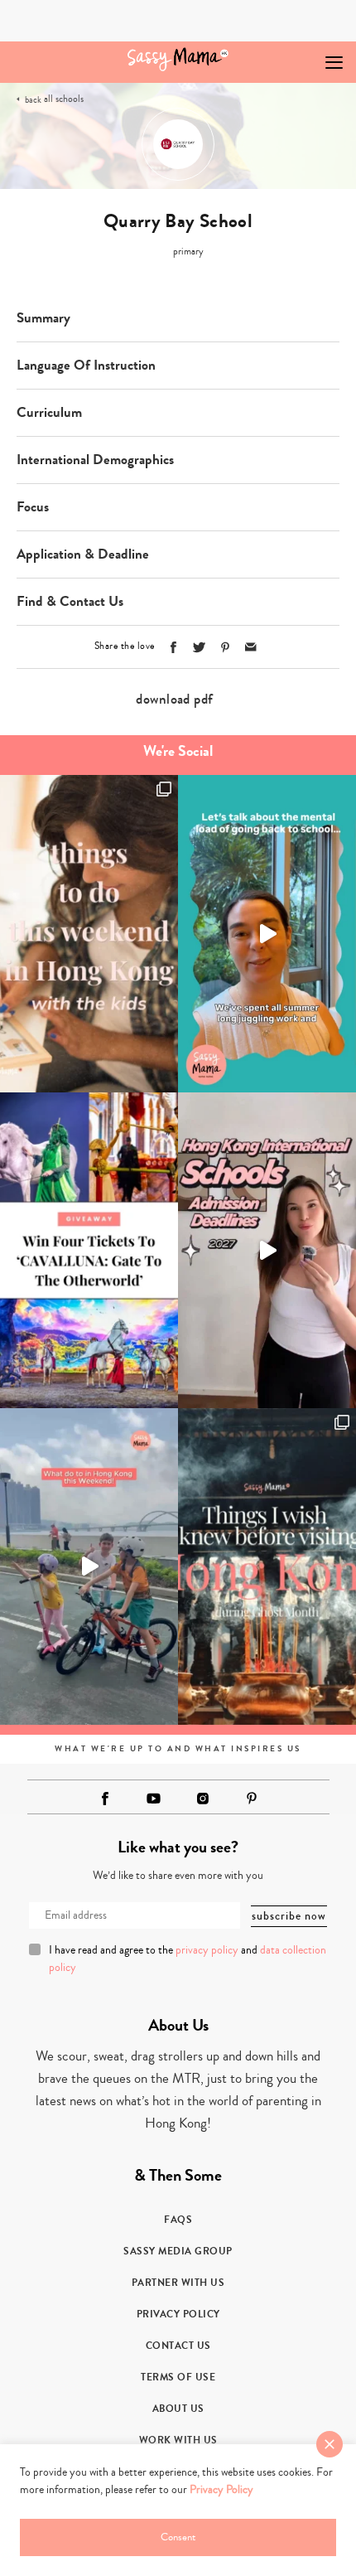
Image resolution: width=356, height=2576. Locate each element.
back (33, 100)
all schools (64, 99)
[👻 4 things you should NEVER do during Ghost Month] (267, 1566)
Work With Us (178, 2440)
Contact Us (178, 2346)
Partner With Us (178, 2283)
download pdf (174, 699)
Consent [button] (178, 2537)
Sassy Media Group (178, 2251)
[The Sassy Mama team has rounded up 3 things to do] (89, 933)
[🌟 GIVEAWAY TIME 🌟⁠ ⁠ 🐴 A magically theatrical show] (89, 1251)
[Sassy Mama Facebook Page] (105, 1799)
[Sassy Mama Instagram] (203, 1799)
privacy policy (207, 1950)
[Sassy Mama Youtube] (154, 1799)
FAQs (178, 2220)
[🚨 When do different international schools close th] (267, 1251)
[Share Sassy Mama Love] (251, 647)
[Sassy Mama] (178, 59)
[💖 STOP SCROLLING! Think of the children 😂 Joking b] (89, 1566)
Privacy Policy (178, 2314)
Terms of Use (178, 2377)
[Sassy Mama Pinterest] (252, 1798)
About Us (178, 2409)
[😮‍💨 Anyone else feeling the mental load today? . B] (267, 933)
